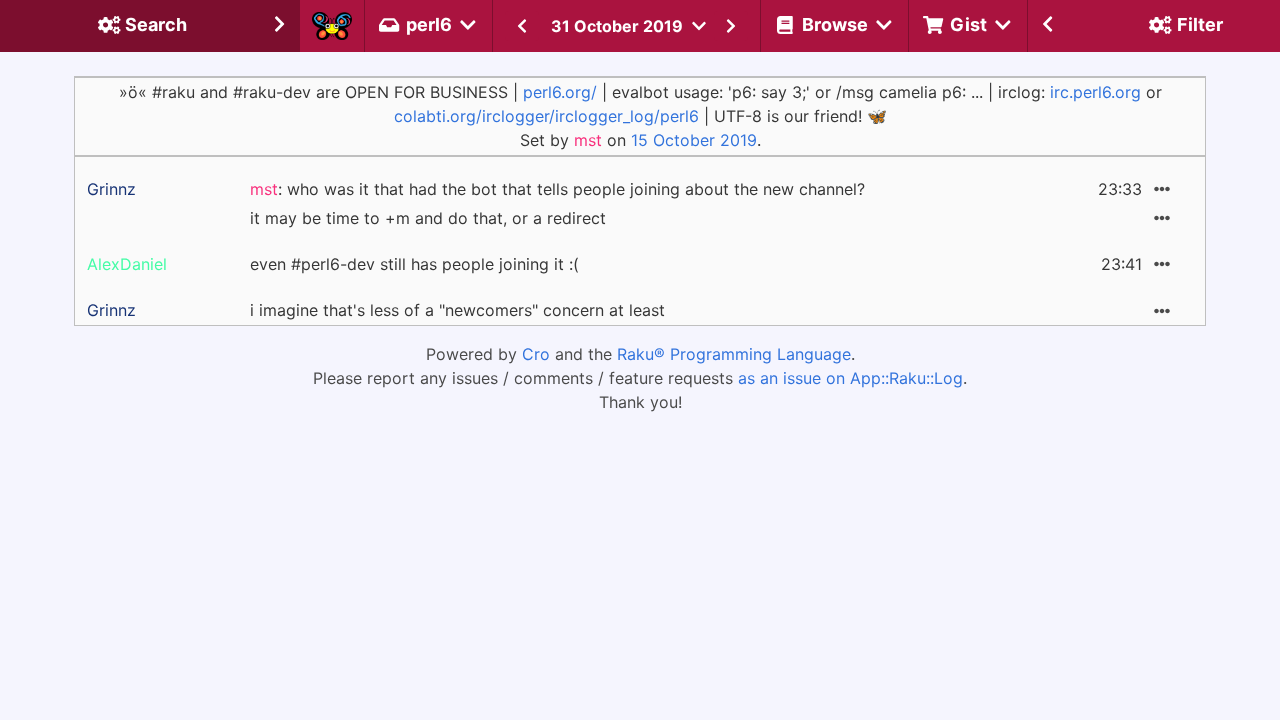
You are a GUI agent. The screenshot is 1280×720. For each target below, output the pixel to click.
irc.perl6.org (1095, 92)
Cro (536, 354)
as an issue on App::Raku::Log (850, 378)
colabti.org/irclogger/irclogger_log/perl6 (546, 116)
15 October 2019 (694, 140)
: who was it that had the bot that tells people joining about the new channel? (557, 189)
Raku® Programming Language (734, 354)
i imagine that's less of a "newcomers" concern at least (457, 310)
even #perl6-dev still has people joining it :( (414, 264)
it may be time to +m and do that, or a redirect (428, 218)
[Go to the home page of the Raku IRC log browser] (332, 26)
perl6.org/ (560, 92)
